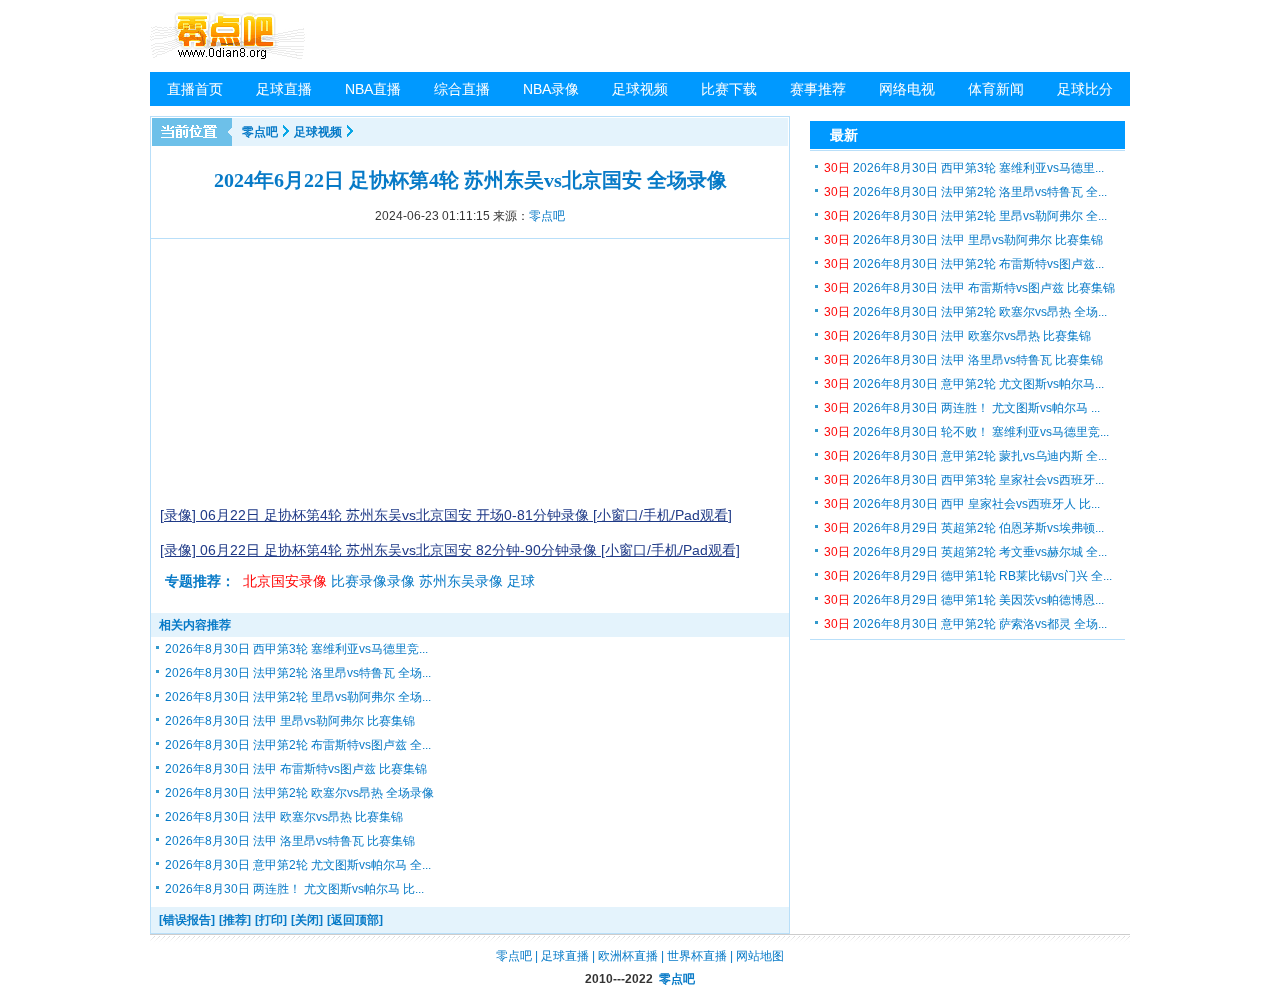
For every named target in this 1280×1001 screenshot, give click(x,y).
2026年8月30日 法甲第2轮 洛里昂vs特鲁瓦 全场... (298, 673)
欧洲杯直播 (628, 956)
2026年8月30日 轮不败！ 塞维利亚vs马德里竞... (966, 432)
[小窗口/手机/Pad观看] (662, 515)
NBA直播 (373, 89)
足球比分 (1085, 89)
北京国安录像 (285, 581)
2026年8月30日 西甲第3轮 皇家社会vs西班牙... (964, 480)
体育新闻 (996, 89)
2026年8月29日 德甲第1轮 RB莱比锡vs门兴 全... (968, 576)
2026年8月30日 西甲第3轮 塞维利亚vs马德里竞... (296, 649)
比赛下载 (729, 89)
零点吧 (260, 132)
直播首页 (195, 89)
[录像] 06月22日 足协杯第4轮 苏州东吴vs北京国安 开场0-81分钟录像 (376, 515)
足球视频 (640, 89)
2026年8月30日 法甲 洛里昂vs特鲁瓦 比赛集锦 (290, 841)
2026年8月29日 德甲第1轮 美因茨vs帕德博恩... (964, 600)
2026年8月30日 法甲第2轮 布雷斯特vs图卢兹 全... (298, 745)
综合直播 (462, 89)
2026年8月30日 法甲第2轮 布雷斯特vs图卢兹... (964, 264)
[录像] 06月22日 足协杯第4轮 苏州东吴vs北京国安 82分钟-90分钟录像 (380, 550)
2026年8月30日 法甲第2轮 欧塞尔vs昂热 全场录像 (299, 793)
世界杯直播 (697, 956)
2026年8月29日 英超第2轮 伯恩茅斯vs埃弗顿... (964, 528)
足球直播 (284, 89)
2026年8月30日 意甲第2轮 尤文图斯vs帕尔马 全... (298, 865)
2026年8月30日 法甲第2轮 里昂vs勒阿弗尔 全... (965, 216)
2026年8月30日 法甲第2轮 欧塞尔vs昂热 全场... (965, 312)
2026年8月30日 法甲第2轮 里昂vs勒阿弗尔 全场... (298, 697)
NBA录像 (551, 89)
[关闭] (307, 920)
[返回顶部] (355, 920)
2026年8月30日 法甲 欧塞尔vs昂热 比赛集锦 (284, 817)
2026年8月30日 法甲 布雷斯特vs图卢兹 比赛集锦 (296, 769)
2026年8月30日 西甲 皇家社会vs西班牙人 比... (962, 504)
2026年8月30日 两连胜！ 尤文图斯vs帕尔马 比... (294, 889)
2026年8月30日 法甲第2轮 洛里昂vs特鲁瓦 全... (965, 192)
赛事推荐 (818, 89)
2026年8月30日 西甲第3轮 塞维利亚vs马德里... (964, 168)
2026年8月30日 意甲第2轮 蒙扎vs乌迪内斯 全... (965, 456)
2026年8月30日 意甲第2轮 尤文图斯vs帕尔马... (964, 384)
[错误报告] (187, 920)
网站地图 (760, 956)
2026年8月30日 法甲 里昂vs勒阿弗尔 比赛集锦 (290, 721)
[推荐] (235, 920)
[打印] (271, 920)
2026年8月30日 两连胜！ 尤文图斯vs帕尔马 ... (962, 408)
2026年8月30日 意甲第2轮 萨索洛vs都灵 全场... (965, 624)
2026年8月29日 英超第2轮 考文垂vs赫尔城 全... (965, 552)
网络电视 (907, 89)
